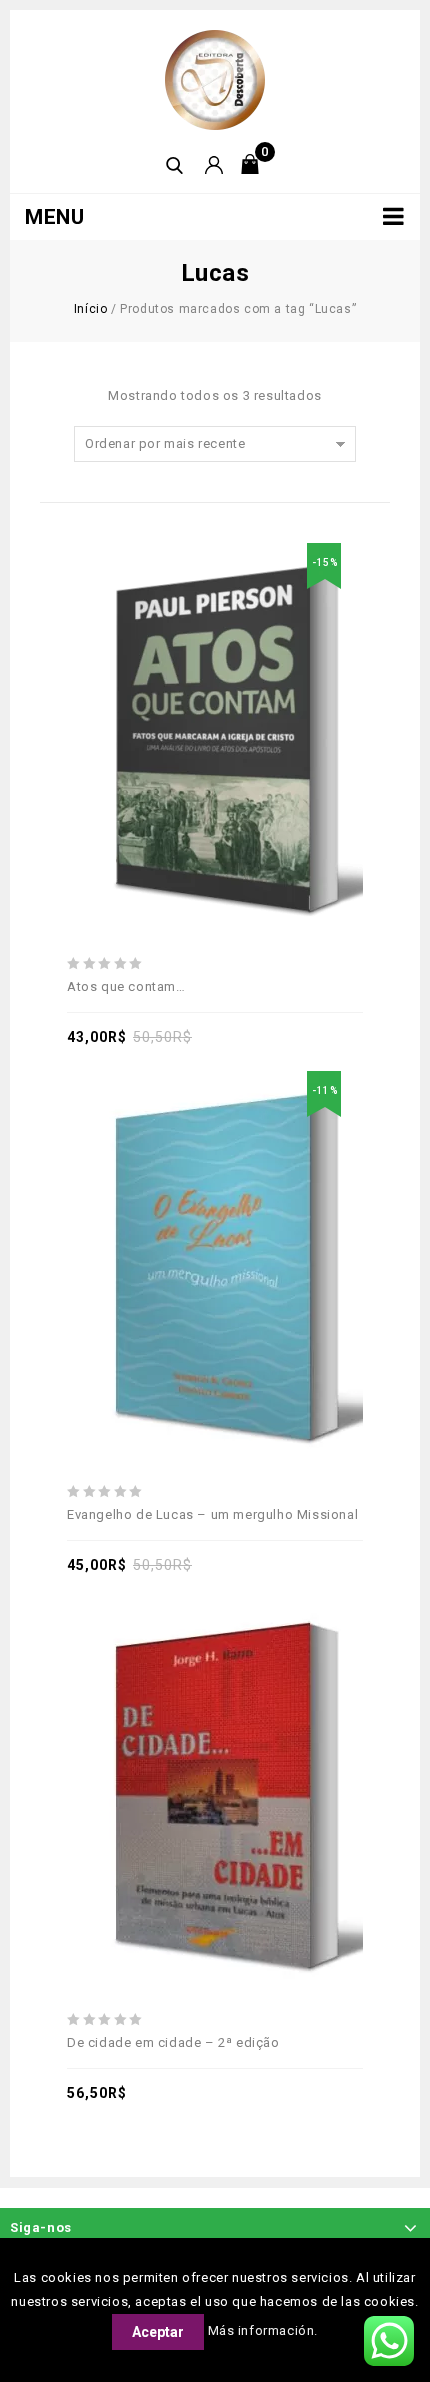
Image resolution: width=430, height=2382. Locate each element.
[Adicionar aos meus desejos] (146, 686)
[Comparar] (238, 686)
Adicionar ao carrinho (192, 686)
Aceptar (158, 2332)
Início (91, 309)
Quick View (284, 686)
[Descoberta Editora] (215, 78)
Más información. (263, 2330)
